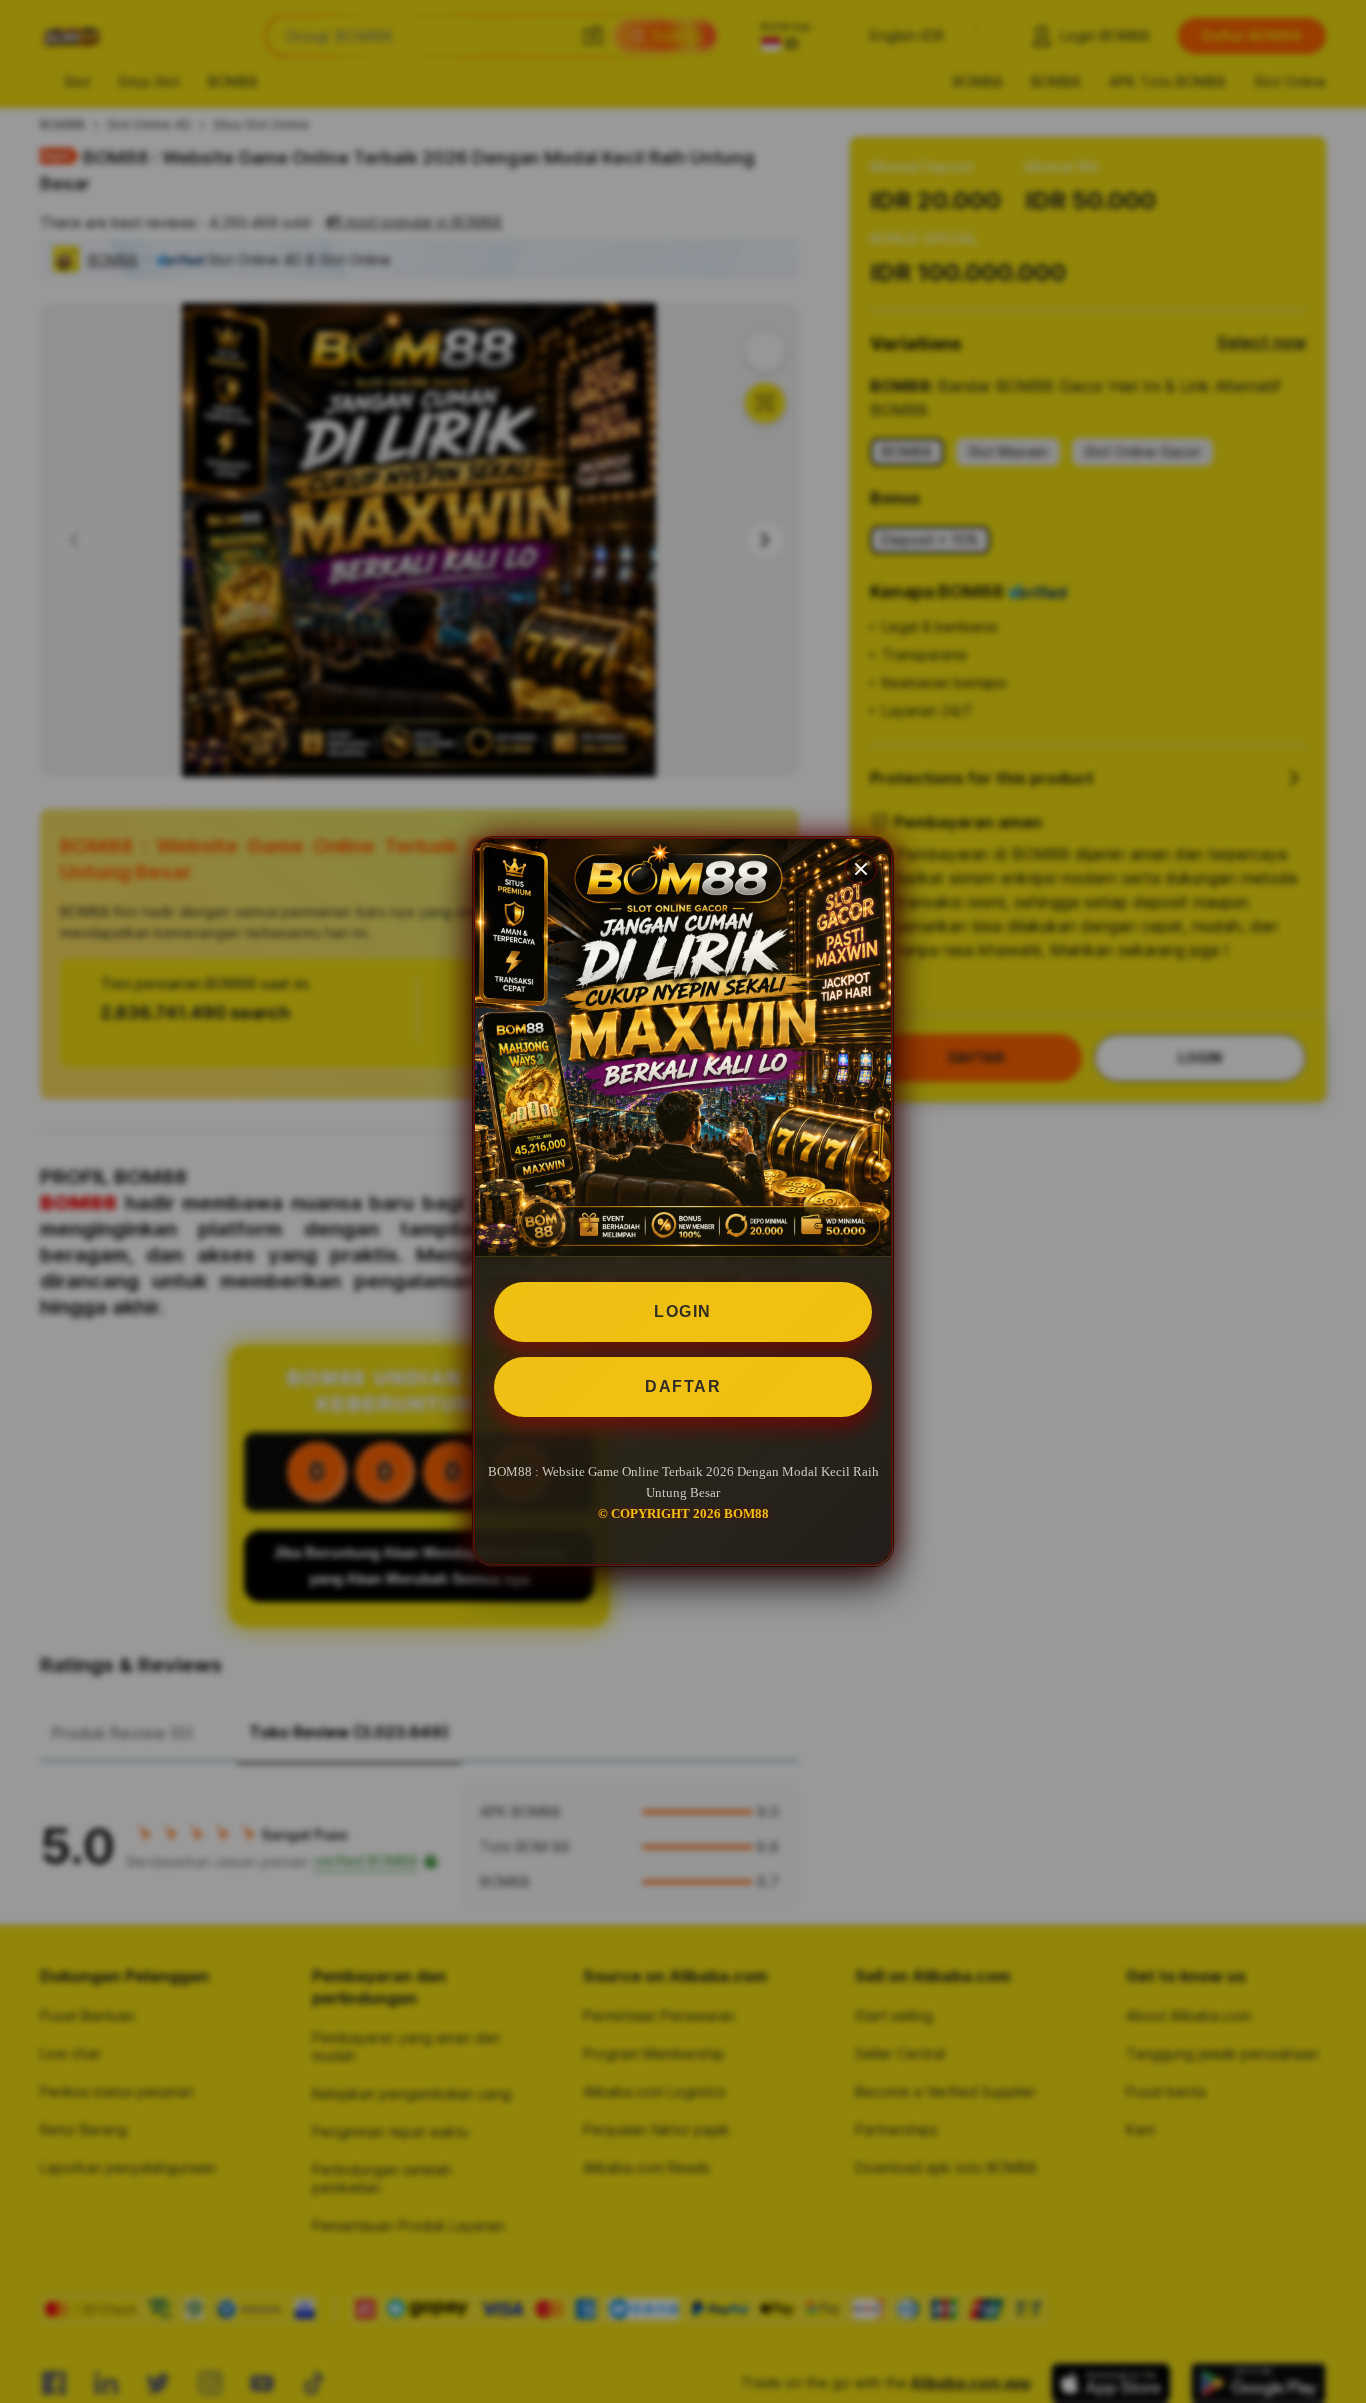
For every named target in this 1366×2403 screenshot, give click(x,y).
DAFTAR (683, 1386)
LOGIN (683, 1311)
